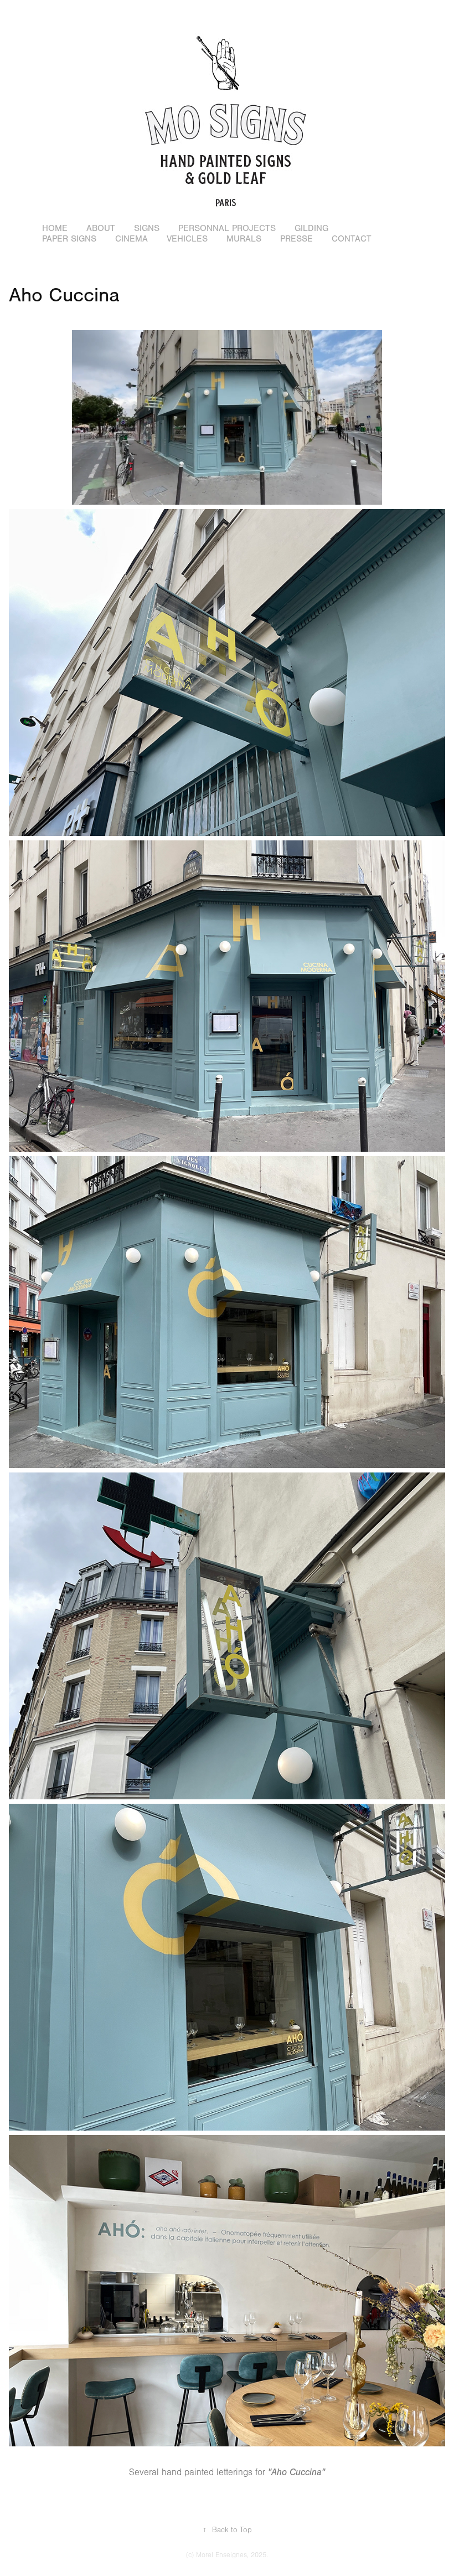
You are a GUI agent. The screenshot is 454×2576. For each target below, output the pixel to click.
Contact (352, 239)
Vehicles (187, 239)
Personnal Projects (227, 228)
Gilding (311, 228)
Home (55, 228)
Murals (244, 239)
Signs (147, 228)
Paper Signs (69, 239)
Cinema (131, 239)
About (101, 228)
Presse (296, 239)
